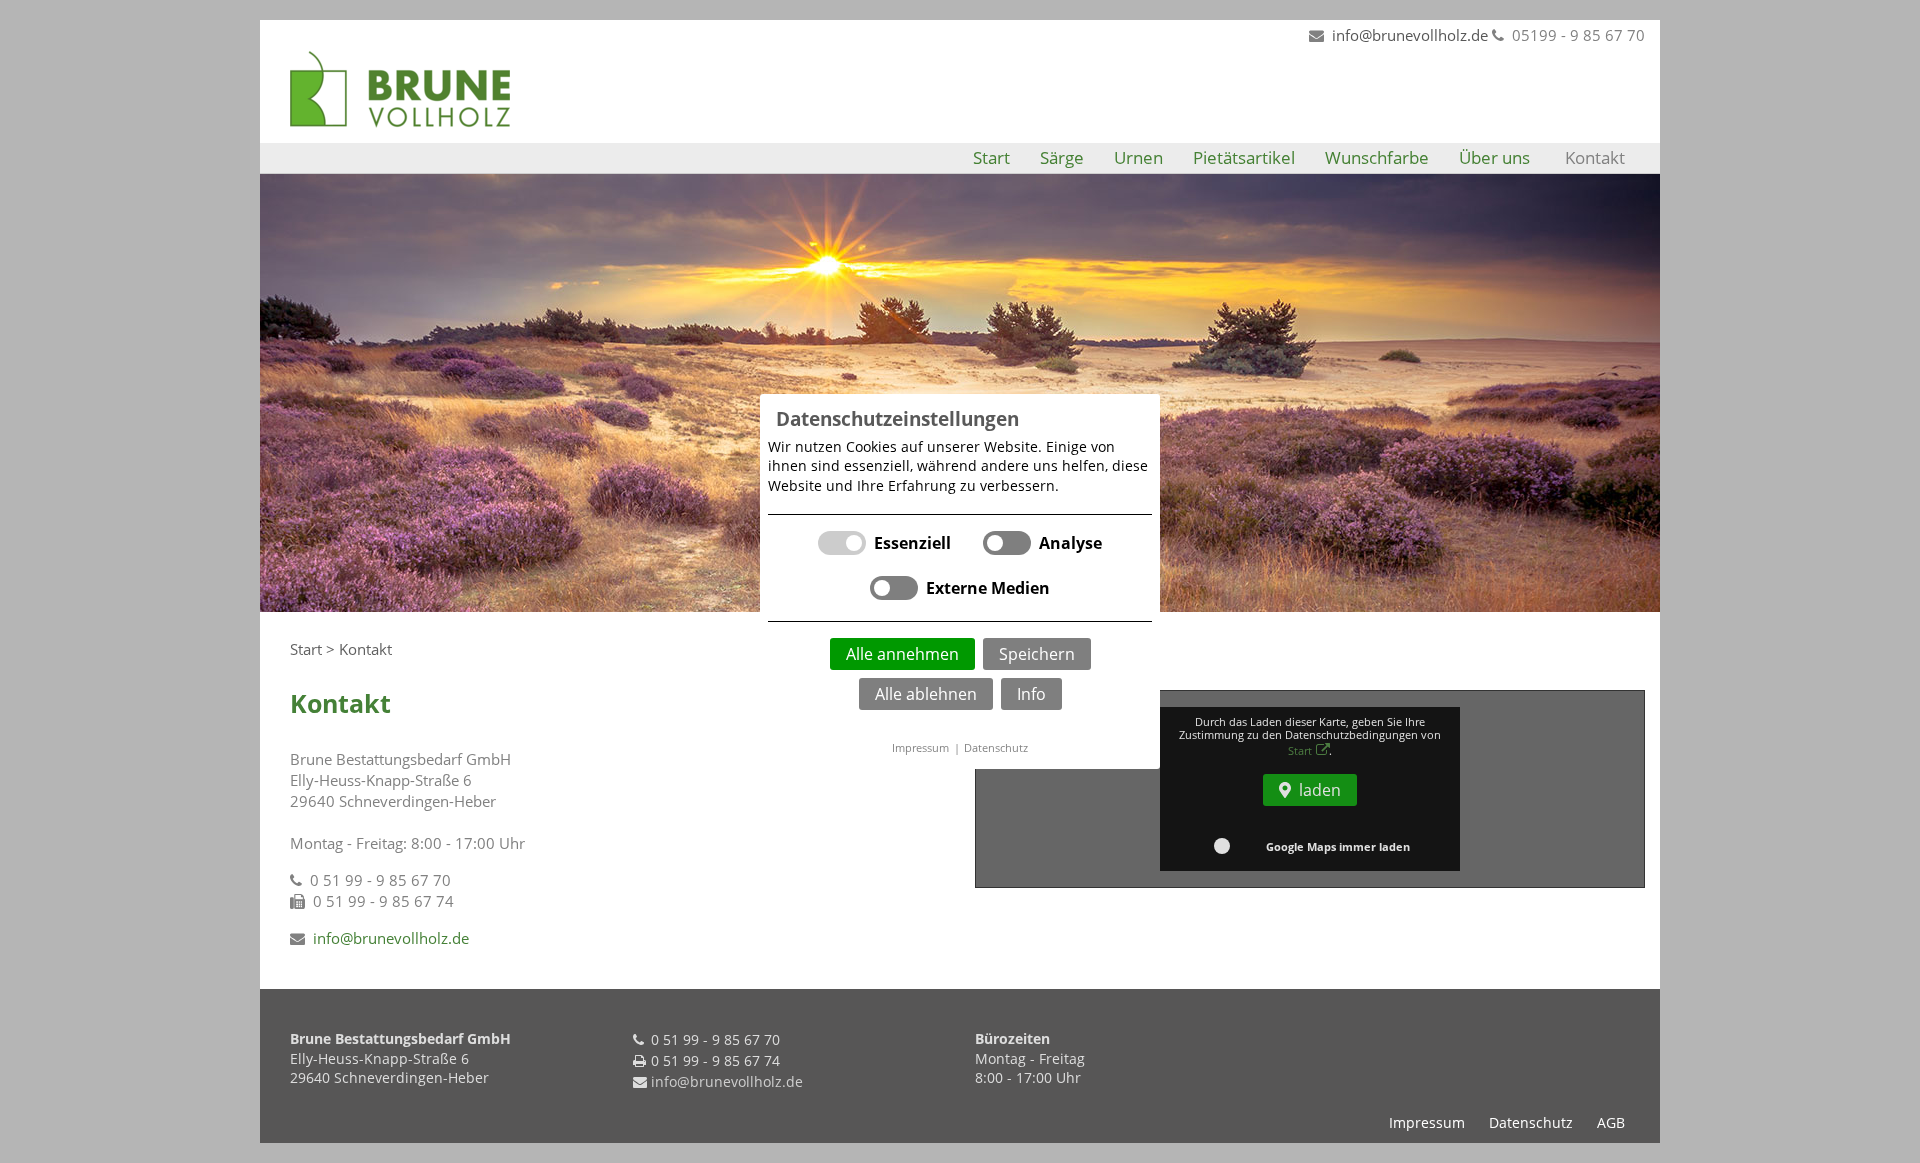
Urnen (1138, 157)
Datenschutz (996, 747)
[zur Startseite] (400, 87)
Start (991, 157)
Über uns (1494, 157)
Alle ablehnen (926, 694)
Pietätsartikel (1244, 157)
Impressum (920, 747)
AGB (1611, 1122)
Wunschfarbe (1377, 157)
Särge (1062, 157)
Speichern (1037, 654)
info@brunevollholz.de (1410, 35)
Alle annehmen (902, 654)
